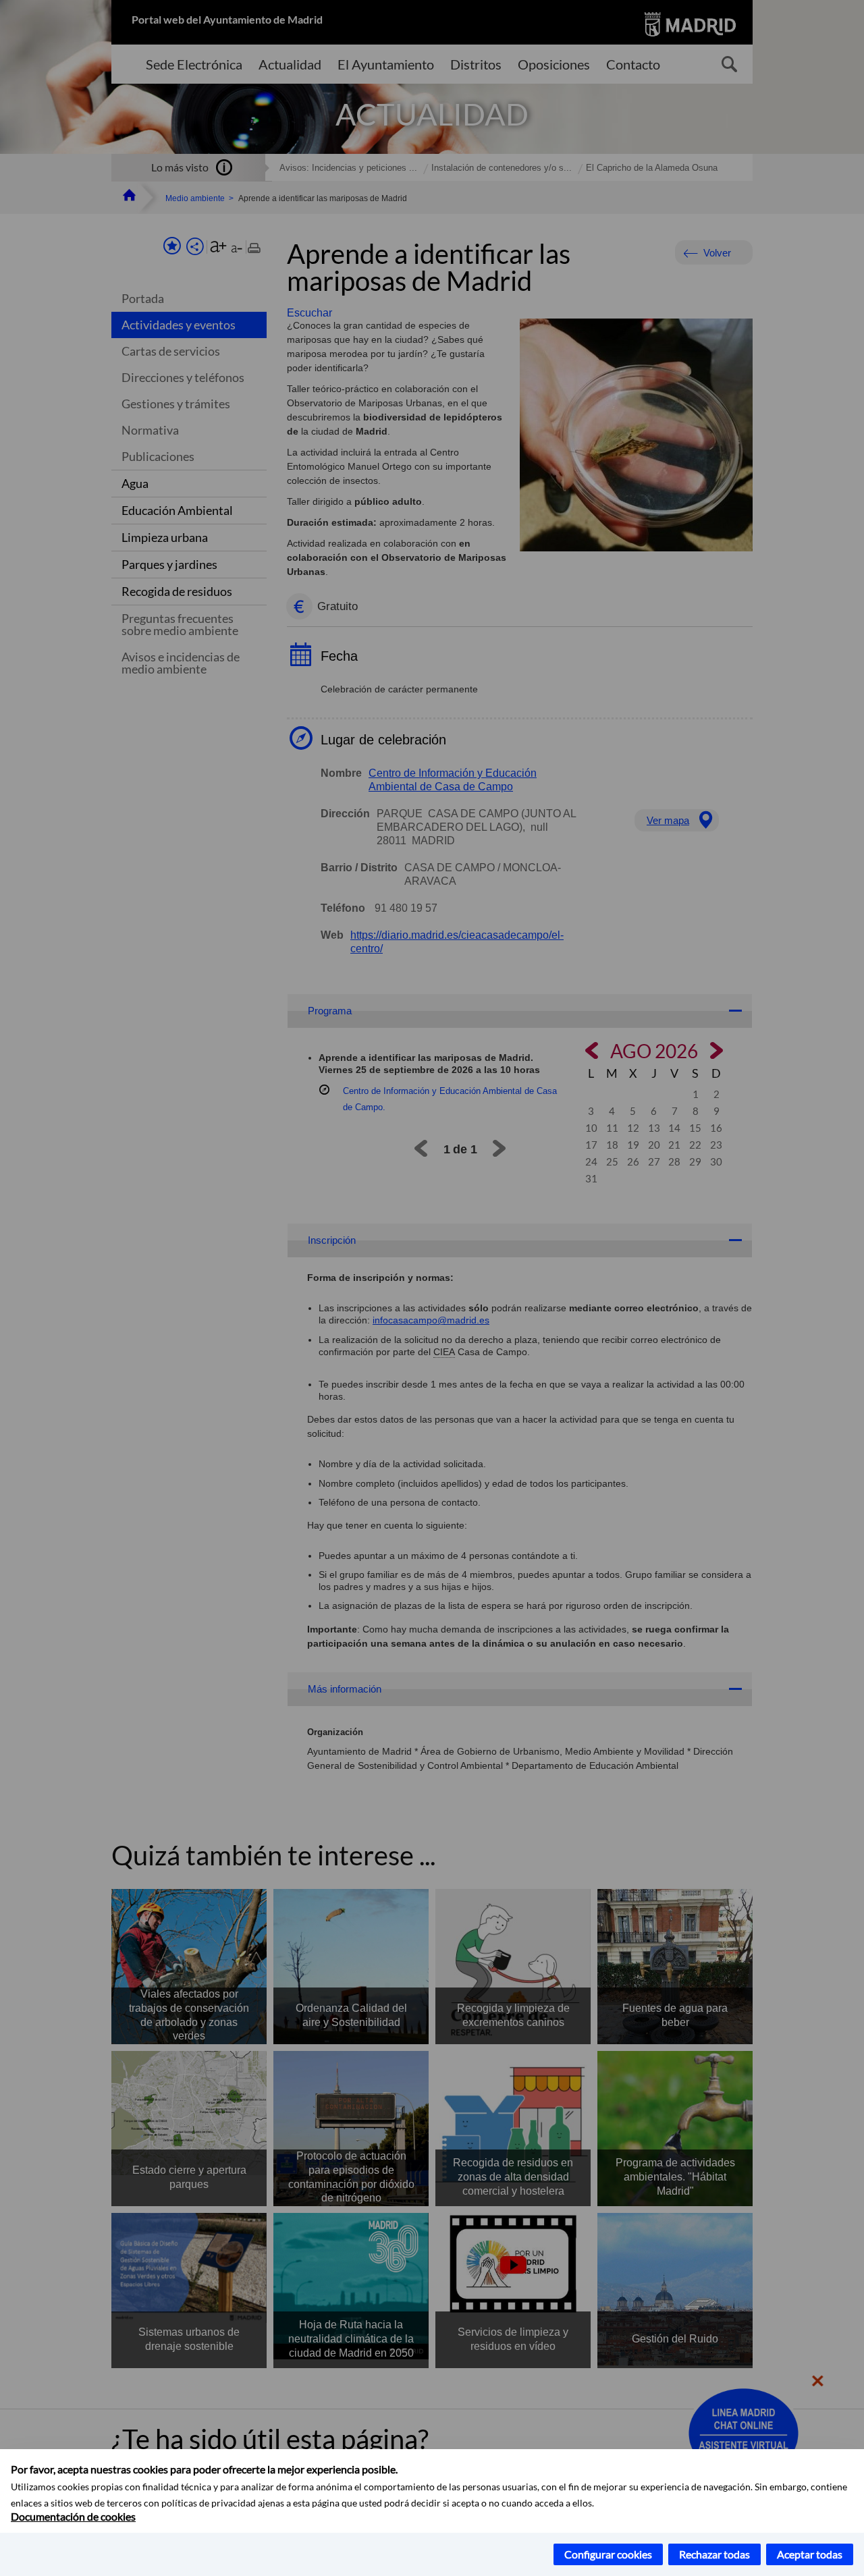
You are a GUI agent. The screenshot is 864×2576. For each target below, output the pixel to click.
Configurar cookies (608, 2554)
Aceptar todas (810, 2554)
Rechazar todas (714, 2554)
